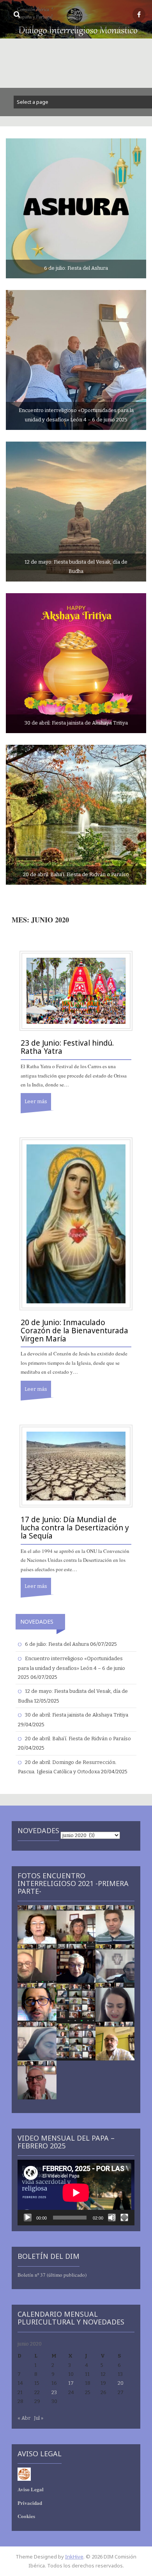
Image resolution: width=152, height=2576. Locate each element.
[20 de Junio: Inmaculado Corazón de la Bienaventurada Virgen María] (76, 1223)
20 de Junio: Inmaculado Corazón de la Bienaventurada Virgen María (74, 1331)
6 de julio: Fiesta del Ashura (57, 1644)
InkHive (74, 2557)
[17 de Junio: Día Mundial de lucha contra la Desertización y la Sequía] (76, 1466)
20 (121, 2383)
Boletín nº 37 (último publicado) (52, 2275)
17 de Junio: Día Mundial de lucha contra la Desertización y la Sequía (75, 1528)
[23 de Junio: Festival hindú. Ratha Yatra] (76, 991)
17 (71, 2383)
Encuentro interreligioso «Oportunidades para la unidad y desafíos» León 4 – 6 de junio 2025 (72, 1668)
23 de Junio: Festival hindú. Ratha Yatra (67, 1047)
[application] (76, 2193)
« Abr (24, 2418)
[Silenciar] (112, 2218)
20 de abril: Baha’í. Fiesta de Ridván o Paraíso (78, 1739)
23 (54, 2392)
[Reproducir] (28, 2218)
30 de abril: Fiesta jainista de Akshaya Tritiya (77, 1715)
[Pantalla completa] (124, 2218)
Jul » (39, 2418)
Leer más (36, 1101)
